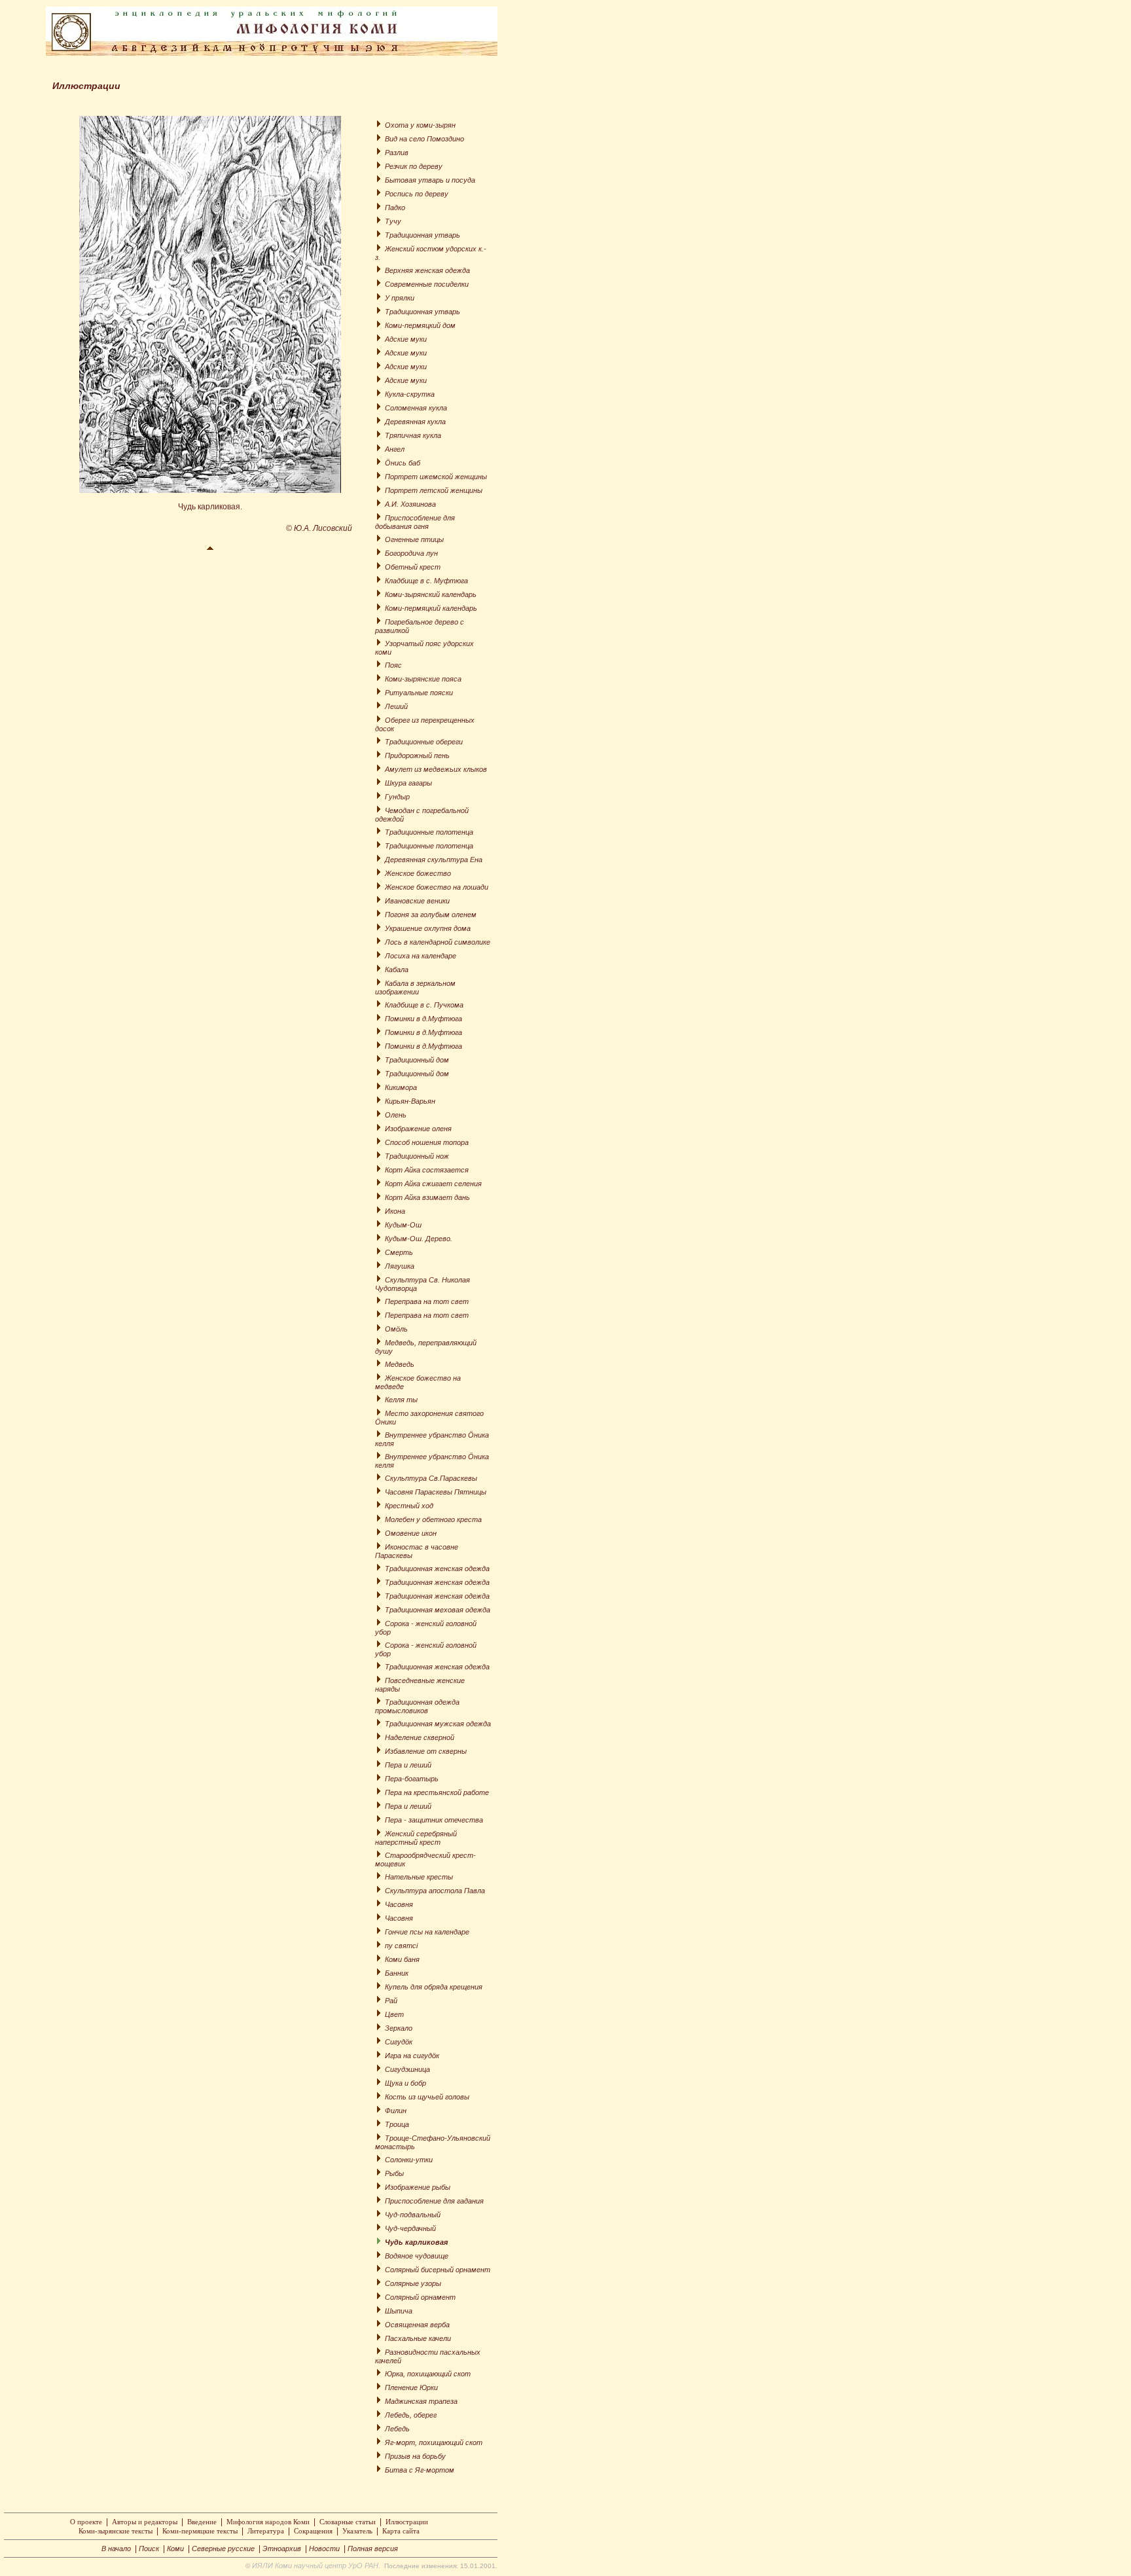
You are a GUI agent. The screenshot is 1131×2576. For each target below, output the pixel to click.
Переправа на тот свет (427, 1301)
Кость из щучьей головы (427, 2097)
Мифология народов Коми (268, 2522)
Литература (266, 2531)
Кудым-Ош (403, 1225)
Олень (396, 1115)
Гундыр (397, 797)
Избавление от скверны (426, 1751)
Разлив (397, 153)
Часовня (399, 1904)
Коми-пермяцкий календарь (431, 608)
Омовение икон (411, 1533)
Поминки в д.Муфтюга (423, 1019)
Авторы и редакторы (145, 2522)
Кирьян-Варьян (410, 1101)
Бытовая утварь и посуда (430, 180)
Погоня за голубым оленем (431, 915)
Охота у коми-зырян (420, 125)
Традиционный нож (417, 1156)
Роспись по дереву (417, 194)
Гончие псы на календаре (427, 1932)
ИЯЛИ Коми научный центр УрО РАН (315, 2566)
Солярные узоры (413, 2283)
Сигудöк (399, 2042)
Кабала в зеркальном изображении (415, 988)
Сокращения (313, 2531)
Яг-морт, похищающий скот (434, 2442)
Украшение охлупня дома (428, 928)
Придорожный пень (417, 755)
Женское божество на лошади (437, 887)
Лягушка (400, 1266)
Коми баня (402, 1959)
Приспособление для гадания (434, 2201)
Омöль (396, 1329)
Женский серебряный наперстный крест (416, 1838)
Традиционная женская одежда (437, 1569)
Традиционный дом (417, 1060)
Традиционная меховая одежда (438, 1610)
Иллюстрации (407, 2522)
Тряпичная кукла (413, 435)
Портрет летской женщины (434, 490)
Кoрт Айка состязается (427, 1170)
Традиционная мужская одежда (438, 1724)
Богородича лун (411, 553)
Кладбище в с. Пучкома (424, 1005)
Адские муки (406, 339)
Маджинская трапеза (421, 2401)
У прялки (400, 298)
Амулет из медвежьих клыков (436, 769)
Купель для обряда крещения (434, 1987)
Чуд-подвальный (413, 2215)
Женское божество (418, 873)
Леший (396, 706)
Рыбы (394, 2173)
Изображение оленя (418, 1129)
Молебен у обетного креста (433, 1519)
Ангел (395, 449)
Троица (397, 2124)
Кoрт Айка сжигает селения (433, 1184)
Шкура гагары (408, 783)
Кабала (397, 970)
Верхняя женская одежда (427, 270)
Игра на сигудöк (412, 2056)
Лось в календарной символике (438, 942)
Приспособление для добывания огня (415, 522)
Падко (395, 208)
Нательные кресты (419, 1877)
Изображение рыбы (418, 2187)
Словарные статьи (348, 2522)
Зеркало (399, 2028)
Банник (397, 1973)
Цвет (394, 2014)
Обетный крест (413, 567)
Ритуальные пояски (419, 693)
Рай (391, 2001)
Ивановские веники (417, 901)
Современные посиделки (427, 284)
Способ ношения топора (427, 1142)
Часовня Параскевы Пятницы (436, 1492)
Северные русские (223, 2549)
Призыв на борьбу (415, 2456)
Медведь (400, 1364)
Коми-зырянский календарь (431, 594)
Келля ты (401, 1400)
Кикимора (401, 1087)
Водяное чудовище (417, 2256)
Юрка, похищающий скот (428, 2374)
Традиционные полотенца (429, 832)
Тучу (393, 221)
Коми (175, 2549)
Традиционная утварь (422, 235)
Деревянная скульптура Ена (434, 860)
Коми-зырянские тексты (116, 2531)
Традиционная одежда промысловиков (417, 1706)
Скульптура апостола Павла (435, 1891)
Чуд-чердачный (410, 2228)
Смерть (399, 1252)
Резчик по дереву (414, 166)
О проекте (86, 2522)
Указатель (357, 2531)
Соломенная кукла (416, 408)
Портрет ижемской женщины (436, 477)
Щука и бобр (405, 2083)
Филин (396, 2111)
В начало (116, 2549)
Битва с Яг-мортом (420, 2470)
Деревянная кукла (415, 422)
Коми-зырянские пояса (423, 679)
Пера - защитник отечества (434, 1820)
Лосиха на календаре (421, 956)
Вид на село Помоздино (424, 139)
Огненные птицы (414, 539)
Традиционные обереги (424, 742)
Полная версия (373, 2549)
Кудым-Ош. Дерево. (419, 1239)
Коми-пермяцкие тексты (200, 2531)
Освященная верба (417, 2325)
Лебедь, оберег (411, 2415)
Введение (202, 2522)
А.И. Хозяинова (410, 504)
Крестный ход (409, 1506)
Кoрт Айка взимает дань (427, 1197)
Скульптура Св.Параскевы (431, 1478)
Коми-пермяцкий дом (420, 325)
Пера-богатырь (412, 1779)
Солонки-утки (409, 2160)
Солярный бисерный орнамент (438, 2270)
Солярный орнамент (420, 2297)
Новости (324, 2549)
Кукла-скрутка (410, 394)
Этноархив (282, 2549)
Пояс (393, 665)
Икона (395, 1211)
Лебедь (397, 2429)
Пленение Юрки (411, 2387)
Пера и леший (408, 1765)
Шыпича (399, 2311)
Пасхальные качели (418, 2338)
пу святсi (401, 1946)
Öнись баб (403, 463)
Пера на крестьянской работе (437, 1792)
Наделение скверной (420, 1737)
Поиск (149, 2549)
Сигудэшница (407, 2069)
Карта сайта (401, 2531)
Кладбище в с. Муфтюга (426, 581)
